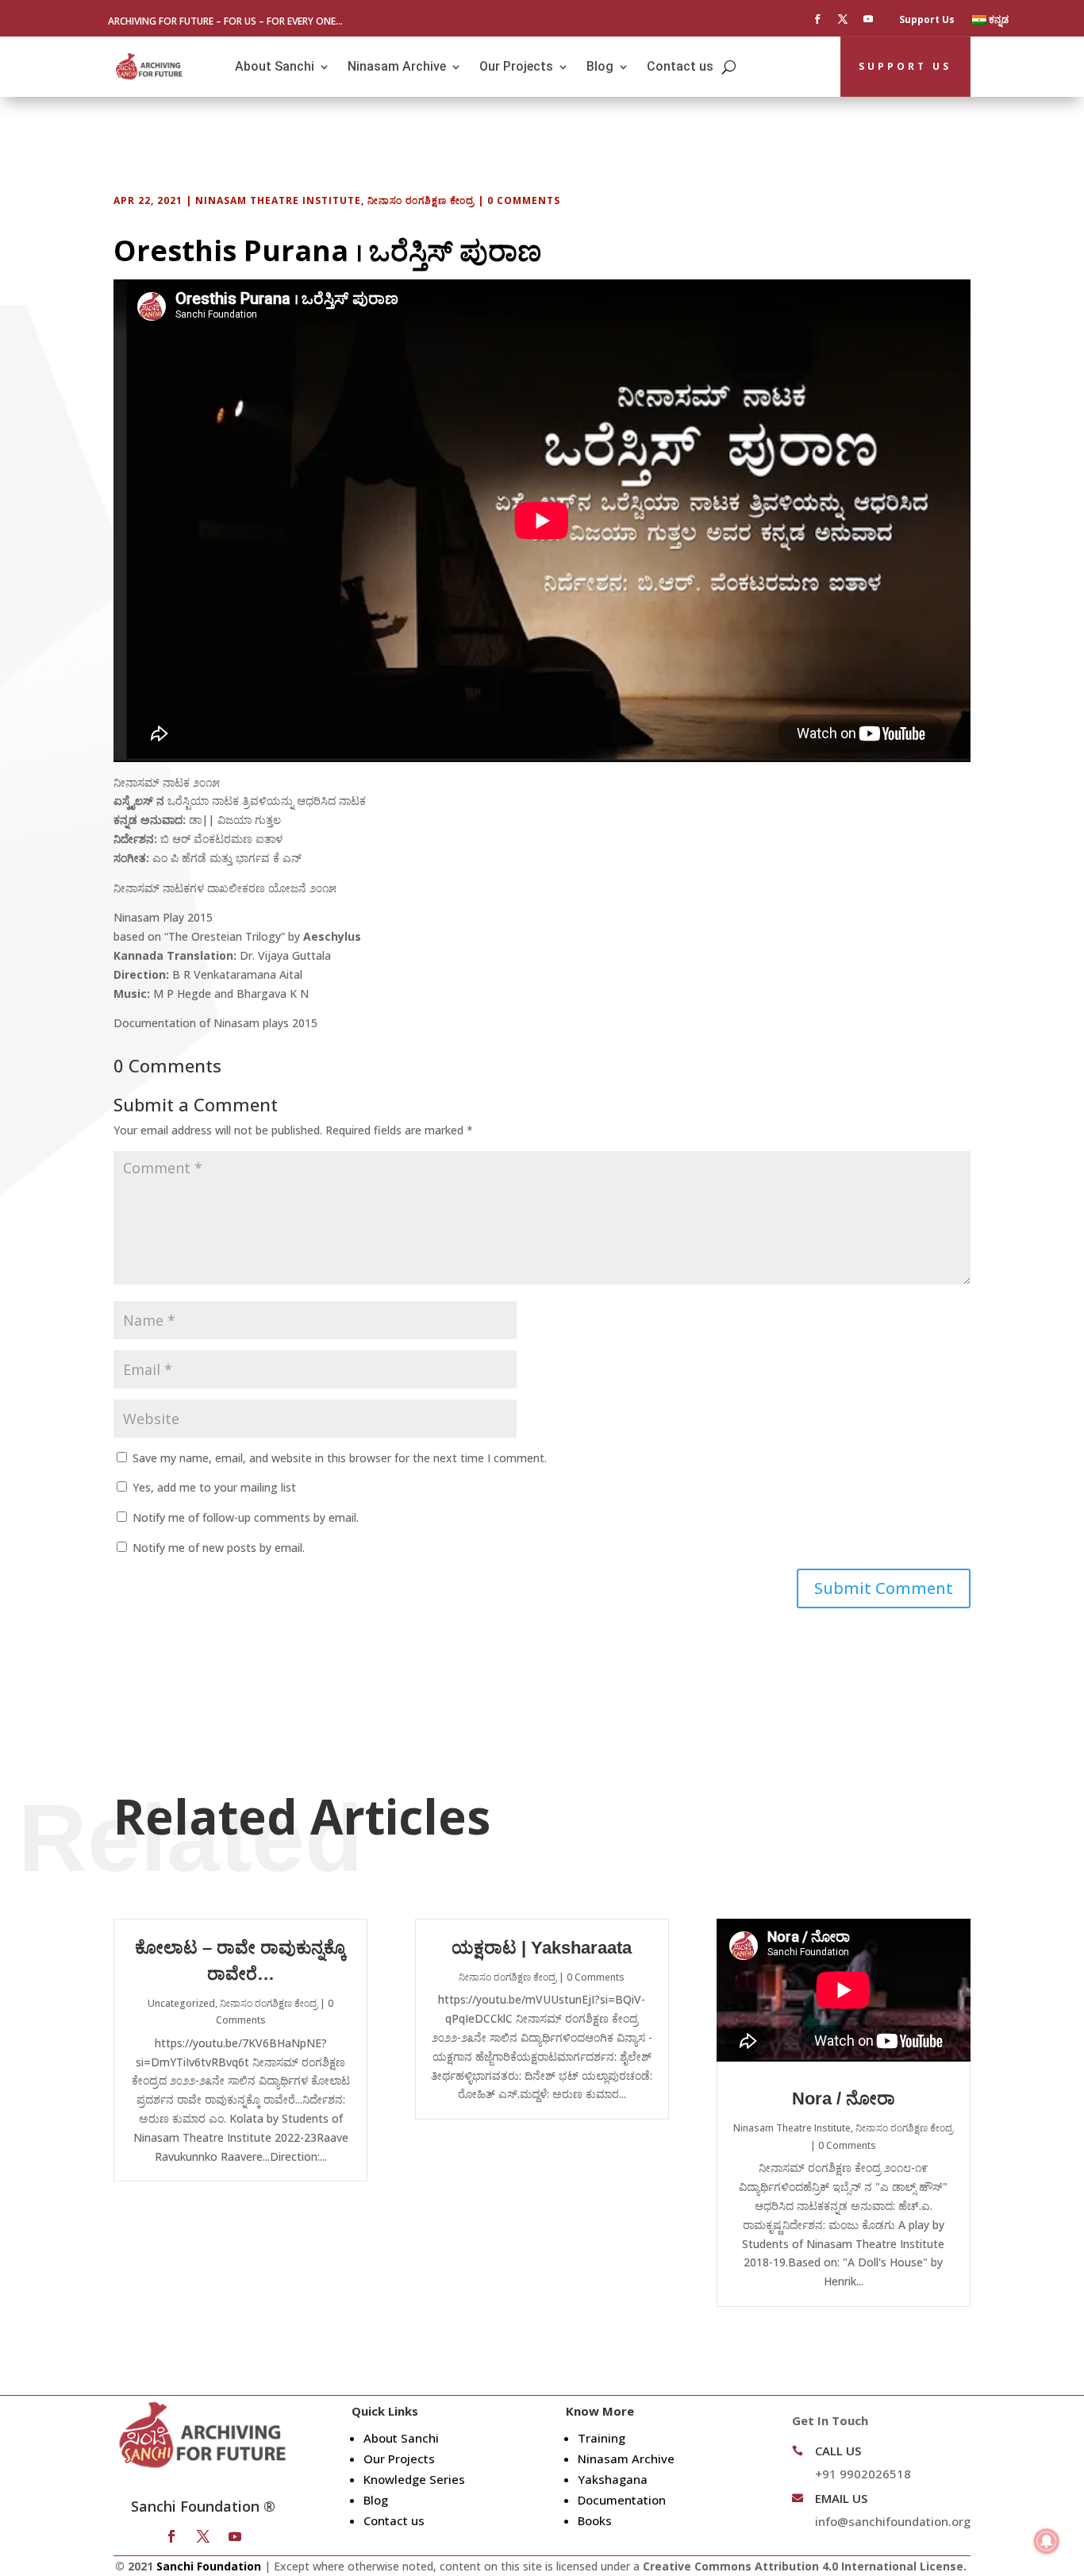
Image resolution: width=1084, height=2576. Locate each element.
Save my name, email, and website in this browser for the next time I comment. (340, 1458)
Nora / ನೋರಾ (844, 2099)
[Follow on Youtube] (868, 19)
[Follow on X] (843, 19)
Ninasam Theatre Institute (278, 200)
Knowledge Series (414, 2479)
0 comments (524, 200)
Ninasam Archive (397, 66)
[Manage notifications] (1047, 2541)
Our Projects (516, 66)
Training (602, 2438)
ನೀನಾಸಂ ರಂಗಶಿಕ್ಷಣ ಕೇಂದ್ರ (421, 200)
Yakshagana (613, 2479)
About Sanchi (275, 66)
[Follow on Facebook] (817, 19)
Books (595, 2520)
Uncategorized (181, 2003)
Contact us (680, 66)
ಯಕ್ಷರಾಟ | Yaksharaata (542, 1948)
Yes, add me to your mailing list (213, 1487)
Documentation (622, 2500)
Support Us (927, 20)
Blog (600, 66)
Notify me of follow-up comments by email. (246, 1517)
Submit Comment (884, 1588)
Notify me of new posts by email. (219, 1548)
